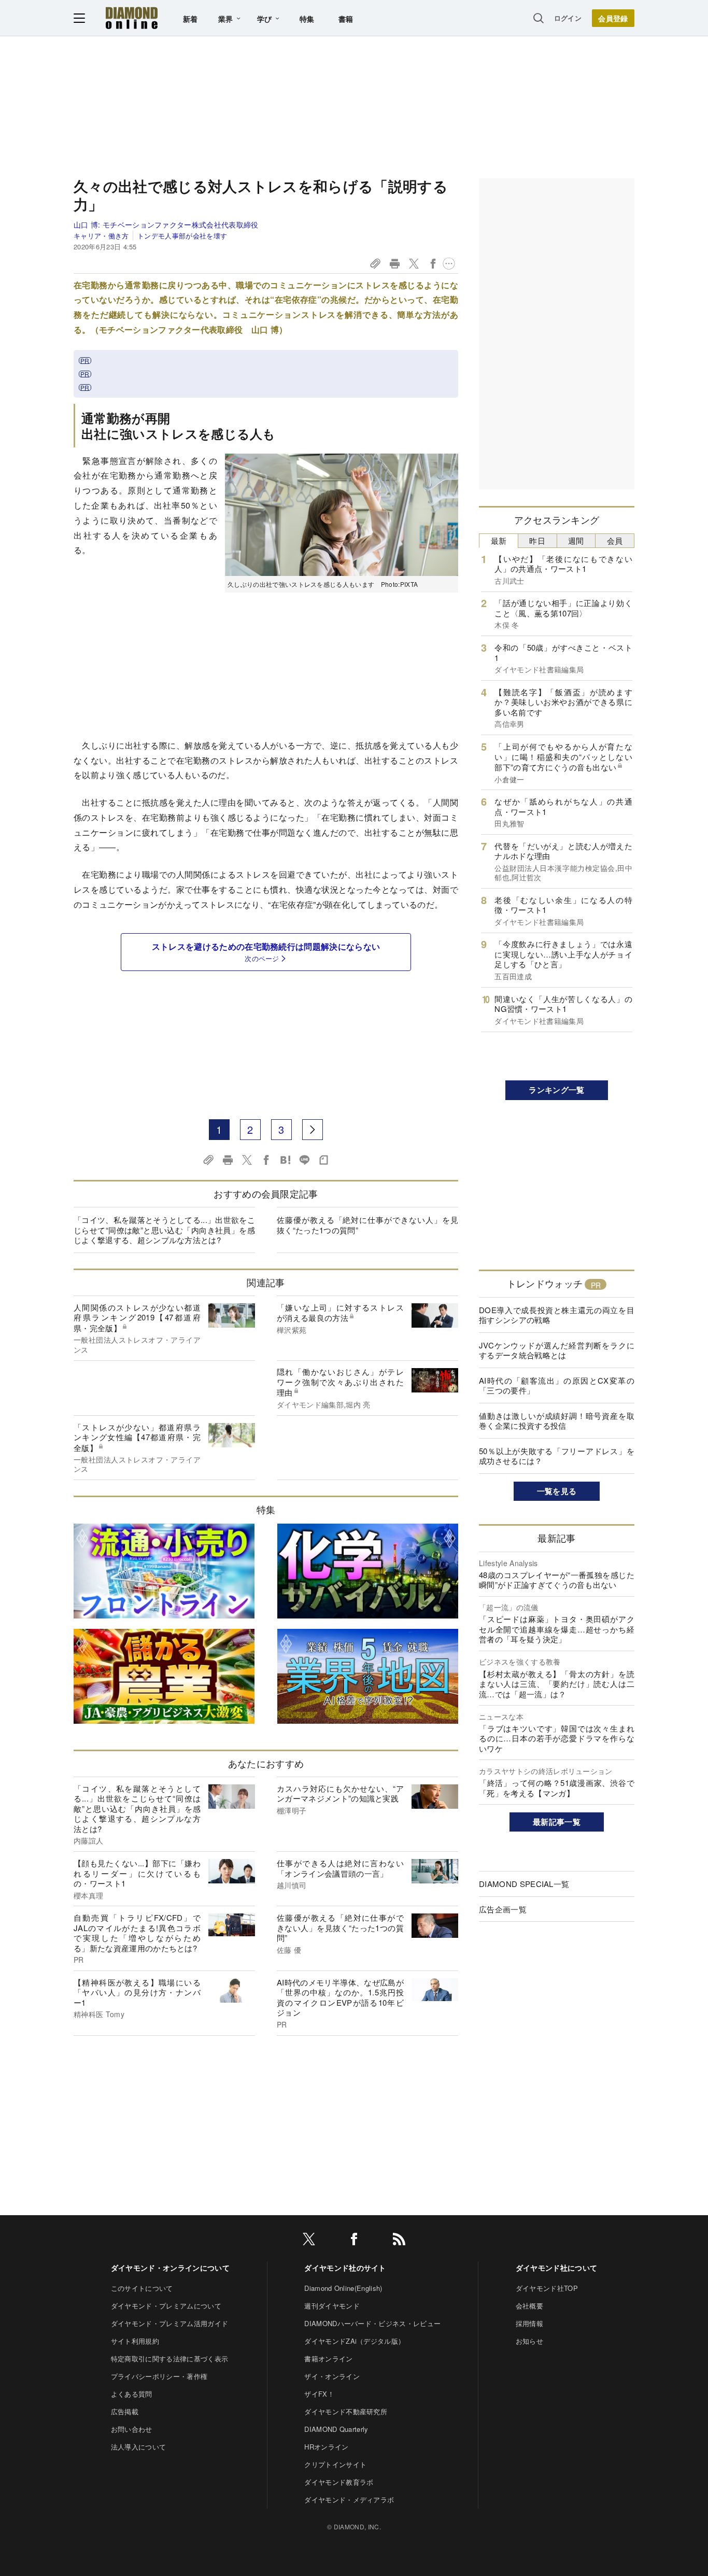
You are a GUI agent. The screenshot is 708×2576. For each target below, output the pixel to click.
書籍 (346, 19)
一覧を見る (557, 1491)
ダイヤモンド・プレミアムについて (166, 2306)
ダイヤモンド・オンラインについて (170, 2268)
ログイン (568, 18)
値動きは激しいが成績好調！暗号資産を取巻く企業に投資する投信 (557, 1421)
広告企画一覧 (503, 1909)
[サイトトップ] (132, 18)
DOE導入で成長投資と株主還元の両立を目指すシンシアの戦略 (557, 1315)
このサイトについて (142, 2288)
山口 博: (166, 224)
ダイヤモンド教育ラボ (339, 2482)
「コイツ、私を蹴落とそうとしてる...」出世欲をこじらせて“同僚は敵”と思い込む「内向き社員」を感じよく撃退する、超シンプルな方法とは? (164, 1230)
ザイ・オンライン (332, 2376)
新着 (190, 19)
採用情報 (529, 2323)
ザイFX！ (319, 2394)
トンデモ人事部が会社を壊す (182, 236)
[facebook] (354, 2241)
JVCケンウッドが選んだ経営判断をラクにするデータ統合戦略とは (557, 1350)
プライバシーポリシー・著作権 (159, 2376)
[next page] (313, 1130)
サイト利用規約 (135, 2341)
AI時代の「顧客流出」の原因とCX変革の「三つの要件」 (557, 1385)
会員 (615, 540)
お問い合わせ (132, 2429)
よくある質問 (132, 2394)
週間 (576, 540)
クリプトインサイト (335, 2464)
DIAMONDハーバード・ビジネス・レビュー (372, 2323)
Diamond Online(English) (343, 2288)
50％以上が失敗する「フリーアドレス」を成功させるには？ (557, 1456)
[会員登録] (613, 18)
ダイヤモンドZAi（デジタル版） (355, 2341)
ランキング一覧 (556, 1090)
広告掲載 (125, 2411)
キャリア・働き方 (101, 236)
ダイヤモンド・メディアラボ (349, 2500)
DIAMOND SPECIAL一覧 (524, 1884)
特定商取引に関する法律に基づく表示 (169, 2359)
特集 (307, 19)
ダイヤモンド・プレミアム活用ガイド (169, 2323)
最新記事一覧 (557, 1822)
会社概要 (529, 2306)
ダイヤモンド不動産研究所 (346, 2411)
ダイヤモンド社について (557, 2268)
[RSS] (399, 2241)
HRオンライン (326, 2447)
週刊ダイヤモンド (332, 2306)
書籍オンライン (328, 2359)
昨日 (537, 540)
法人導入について (139, 2447)
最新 (499, 540)
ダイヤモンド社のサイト (345, 2268)
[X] (309, 2241)
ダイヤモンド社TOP (547, 2288)
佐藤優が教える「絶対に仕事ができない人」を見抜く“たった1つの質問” (367, 1225)
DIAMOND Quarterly (336, 2429)
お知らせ (529, 2341)
